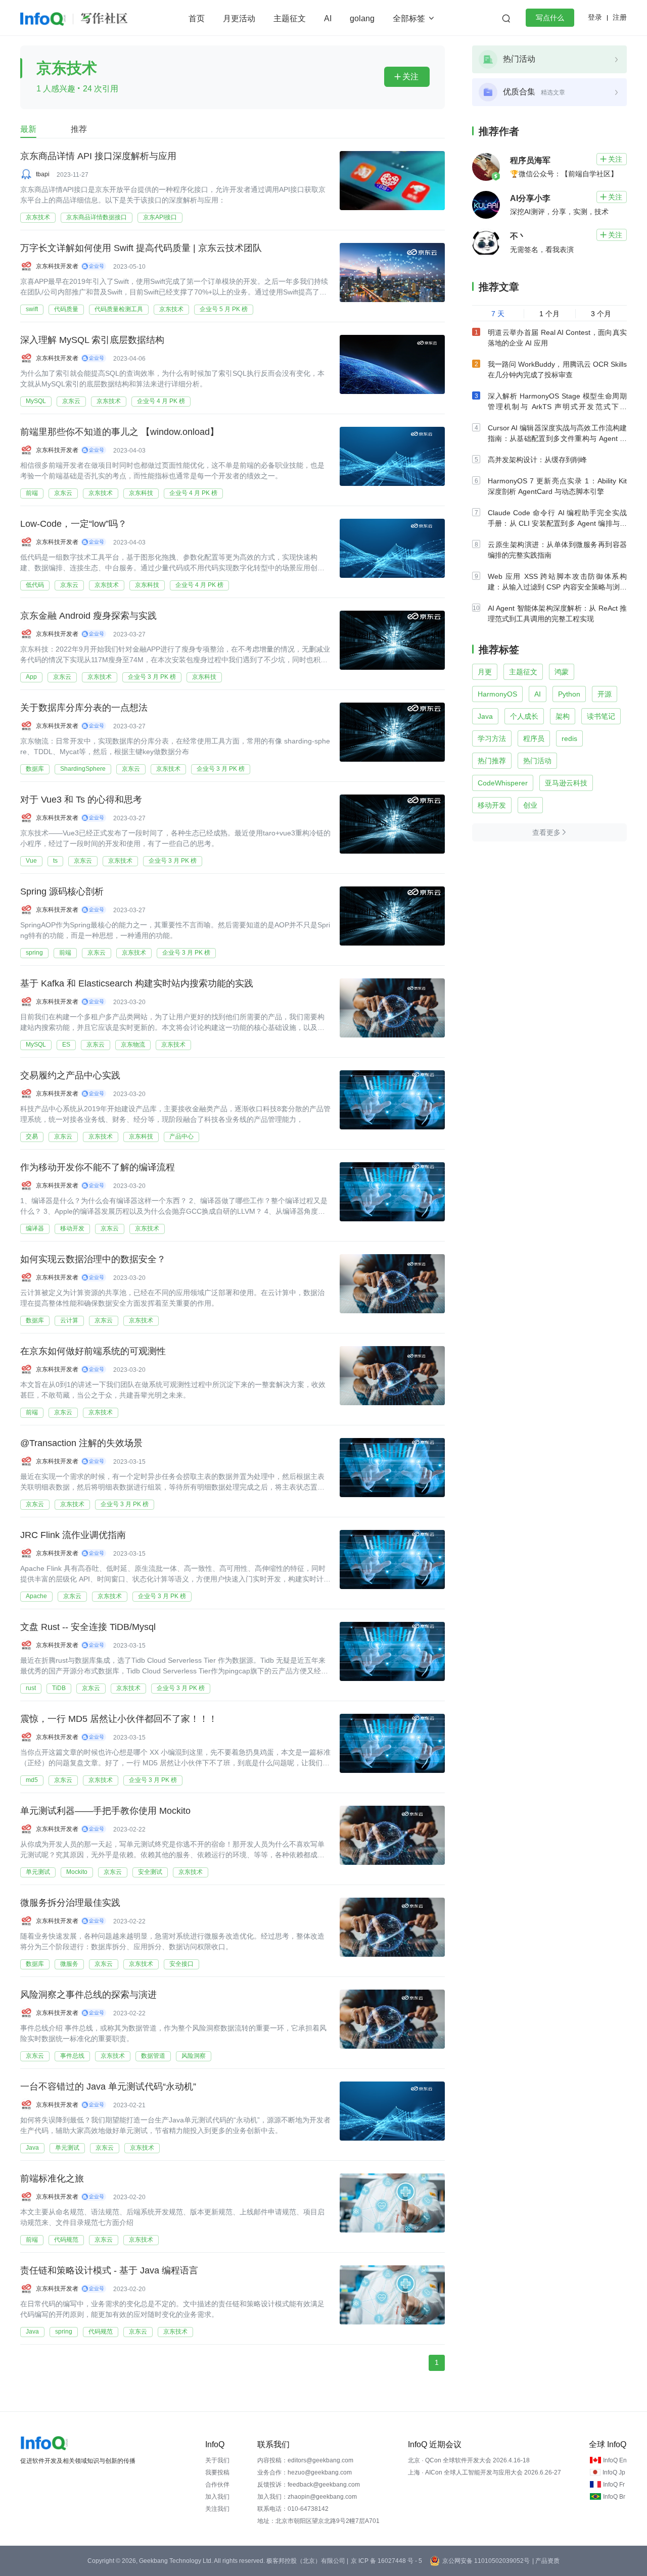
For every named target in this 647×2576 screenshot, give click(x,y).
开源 (605, 694)
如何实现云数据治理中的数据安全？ (93, 1259)
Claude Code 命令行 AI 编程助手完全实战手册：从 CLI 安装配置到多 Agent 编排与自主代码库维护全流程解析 (557, 523)
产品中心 (181, 1136)
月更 (485, 672)
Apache (36, 1596)
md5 (32, 1780)
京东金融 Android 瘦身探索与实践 (88, 616)
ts (55, 861)
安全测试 (150, 1872)
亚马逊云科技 (566, 783)
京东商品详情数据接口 (97, 217)
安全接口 (181, 1964)
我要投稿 (217, 2472)
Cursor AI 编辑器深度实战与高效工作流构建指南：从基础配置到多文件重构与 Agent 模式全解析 (557, 438)
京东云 (71, 401)
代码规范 (66, 2240)
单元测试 (38, 1872)
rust (31, 1688)
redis (569, 738)
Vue (31, 861)
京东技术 (38, 217)
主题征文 (290, 18)
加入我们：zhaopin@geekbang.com (307, 2497)
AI (328, 18)
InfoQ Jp (614, 2472)
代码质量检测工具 (119, 309)
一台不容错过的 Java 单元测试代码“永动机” (108, 2087)
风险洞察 (194, 2056)
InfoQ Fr (614, 2485)
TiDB (59, 1688)
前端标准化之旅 (52, 2178)
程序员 (534, 738)
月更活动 (239, 18)
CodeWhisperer (503, 783)
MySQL (36, 401)
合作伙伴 (217, 2485)
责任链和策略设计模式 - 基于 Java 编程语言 (109, 2270)
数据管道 (153, 2056)
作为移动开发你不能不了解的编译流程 (98, 1167)
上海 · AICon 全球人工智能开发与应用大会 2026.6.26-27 (484, 2472)
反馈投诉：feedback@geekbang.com (309, 2485)
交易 (32, 1136)
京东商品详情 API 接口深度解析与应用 (98, 156)
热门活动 (537, 761)
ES (66, 1045)
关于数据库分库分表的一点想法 (84, 708)
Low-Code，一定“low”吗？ (74, 524)
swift (32, 309)
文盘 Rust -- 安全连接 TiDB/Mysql (88, 1627)
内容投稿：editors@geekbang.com (305, 2460)
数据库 (35, 769)
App (31, 677)
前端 (32, 493)
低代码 (35, 585)
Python (569, 694)
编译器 (35, 1228)
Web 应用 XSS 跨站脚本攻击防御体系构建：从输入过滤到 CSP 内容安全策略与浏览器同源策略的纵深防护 (557, 587)
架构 (563, 716)
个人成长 (524, 716)
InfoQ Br (614, 2497)
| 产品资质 (546, 2561)
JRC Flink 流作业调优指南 (73, 1535)
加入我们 (217, 2497)
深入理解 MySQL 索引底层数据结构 (92, 340)
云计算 (69, 1320)
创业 (530, 805)
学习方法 (492, 738)
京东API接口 (160, 217)
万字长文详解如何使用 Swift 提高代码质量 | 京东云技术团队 (141, 248)
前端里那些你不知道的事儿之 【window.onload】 (120, 432)
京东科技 (141, 493)
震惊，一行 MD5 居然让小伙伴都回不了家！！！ (119, 1719)
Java (32, 2148)
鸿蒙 (562, 672)
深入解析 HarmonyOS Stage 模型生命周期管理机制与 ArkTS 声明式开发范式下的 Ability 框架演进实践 (557, 407)
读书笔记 (601, 716)
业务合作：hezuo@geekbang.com (305, 2472)
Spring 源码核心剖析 (62, 891)
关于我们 (217, 2460)
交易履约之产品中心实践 (70, 1075)
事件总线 (72, 2056)
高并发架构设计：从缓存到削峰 (537, 460)
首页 (197, 18)
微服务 (69, 1964)
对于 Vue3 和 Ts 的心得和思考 (81, 800)
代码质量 (66, 309)
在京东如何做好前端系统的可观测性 (93, 1351)
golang (362, 18)
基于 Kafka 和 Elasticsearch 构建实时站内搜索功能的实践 (137, 983)
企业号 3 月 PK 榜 (152, 677)
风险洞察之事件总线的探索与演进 (88, 1995)
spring (34, 953)
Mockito (77, 1872)
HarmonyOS (497, 694)
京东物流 (133, 1045)
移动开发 (72, 1228)
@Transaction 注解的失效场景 (81, 1443)
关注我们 (217, 2509)
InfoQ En (615, 2460)
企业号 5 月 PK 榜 (224, 309)
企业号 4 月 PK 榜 (161, 401)
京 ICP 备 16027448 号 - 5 (386, 2561)
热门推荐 (492, 761)
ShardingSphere (83, 769)
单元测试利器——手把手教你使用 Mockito (105, 1811)
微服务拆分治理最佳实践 (70, 1903)
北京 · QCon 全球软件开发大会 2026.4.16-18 (469, 2460)
